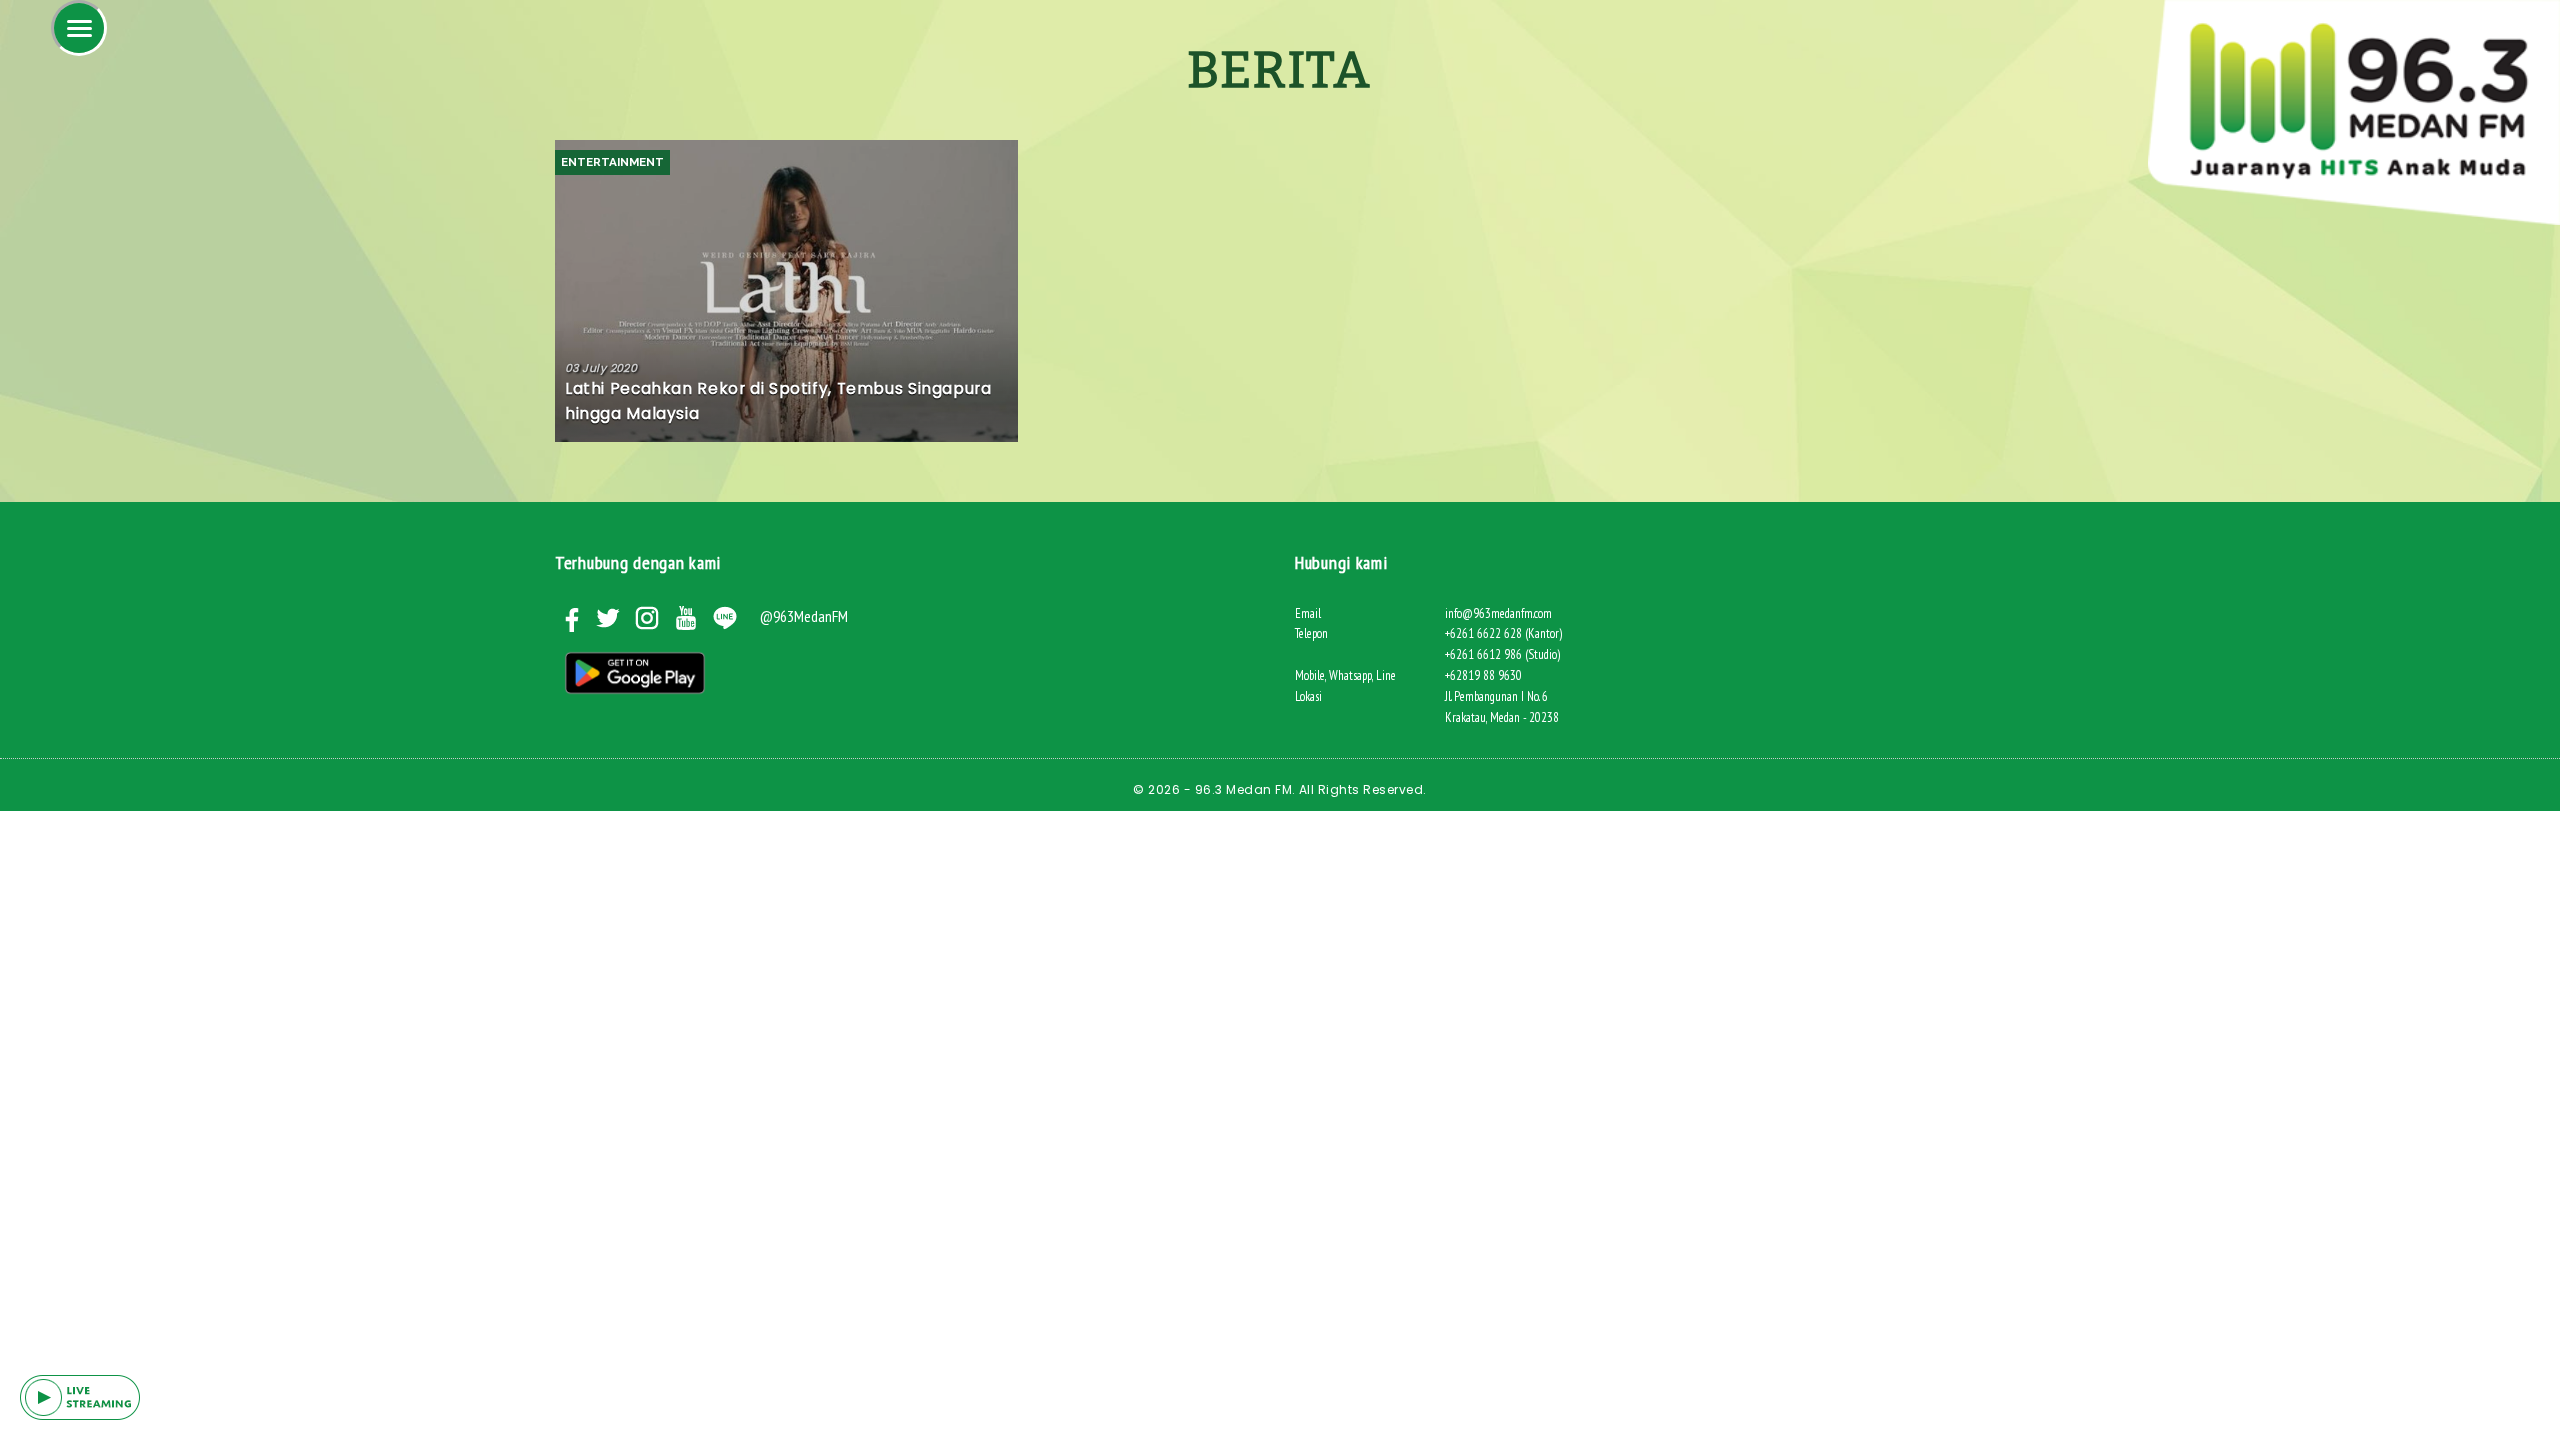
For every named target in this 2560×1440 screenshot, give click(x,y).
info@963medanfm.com (1498, 613)
